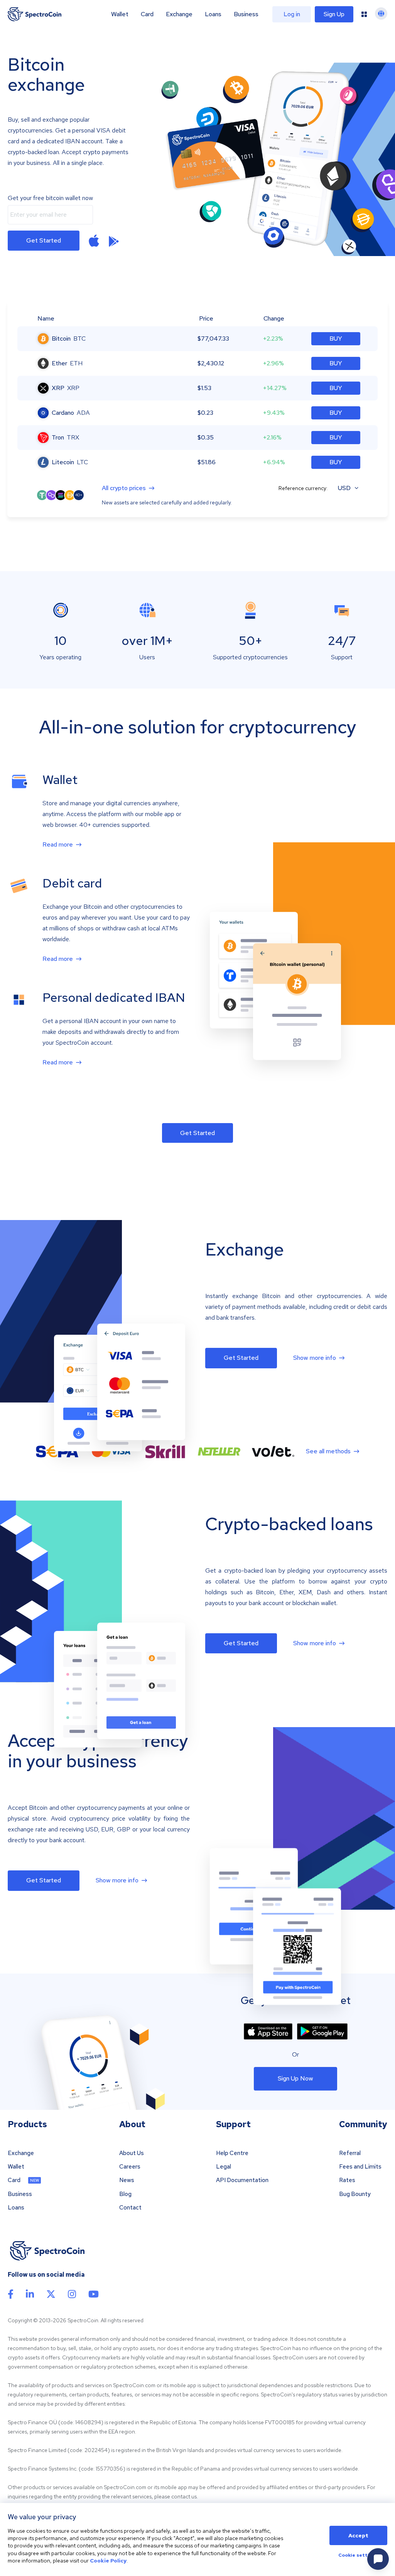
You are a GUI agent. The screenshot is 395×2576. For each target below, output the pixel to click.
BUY (336, 339)
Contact (130, 2208)
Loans (213, 14)
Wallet (120, 14)
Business (246, 14)
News (127, 2180)
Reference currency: (303, 488)
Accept (358, 2535)
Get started (44, 240)
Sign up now (295, 2078)
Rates (347, 2180)
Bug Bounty (355, 2194)
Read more (58, 845)
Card (147, 14)
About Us (132, 2153)
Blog (125, 2194)
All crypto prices (124, 488)
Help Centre (232, 2153)
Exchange (179, 14)
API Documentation (242, 2180)
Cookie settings (358, 2556)
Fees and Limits (360, 2167)
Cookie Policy (108, 2561)
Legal (224, 2167)
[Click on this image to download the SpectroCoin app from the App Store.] (94, 241)
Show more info (315, 1358)
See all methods (328, 1451)
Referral (350, 2153)
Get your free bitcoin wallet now (50, 198)
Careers (130, 2167)
